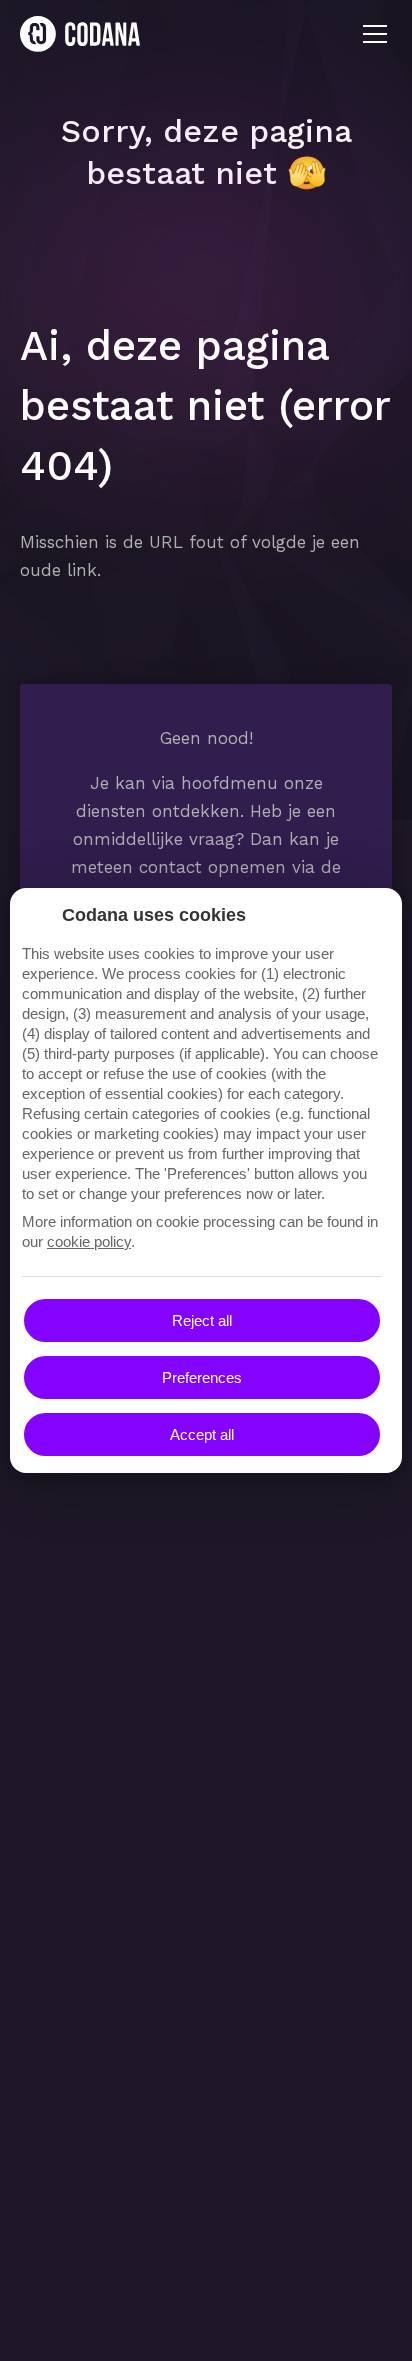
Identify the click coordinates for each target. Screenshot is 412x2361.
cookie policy (89, 1241)
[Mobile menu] (375, 34)
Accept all (202, 1434)
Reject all (202, 1320)
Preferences (202, 1377)
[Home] (80, 34)
